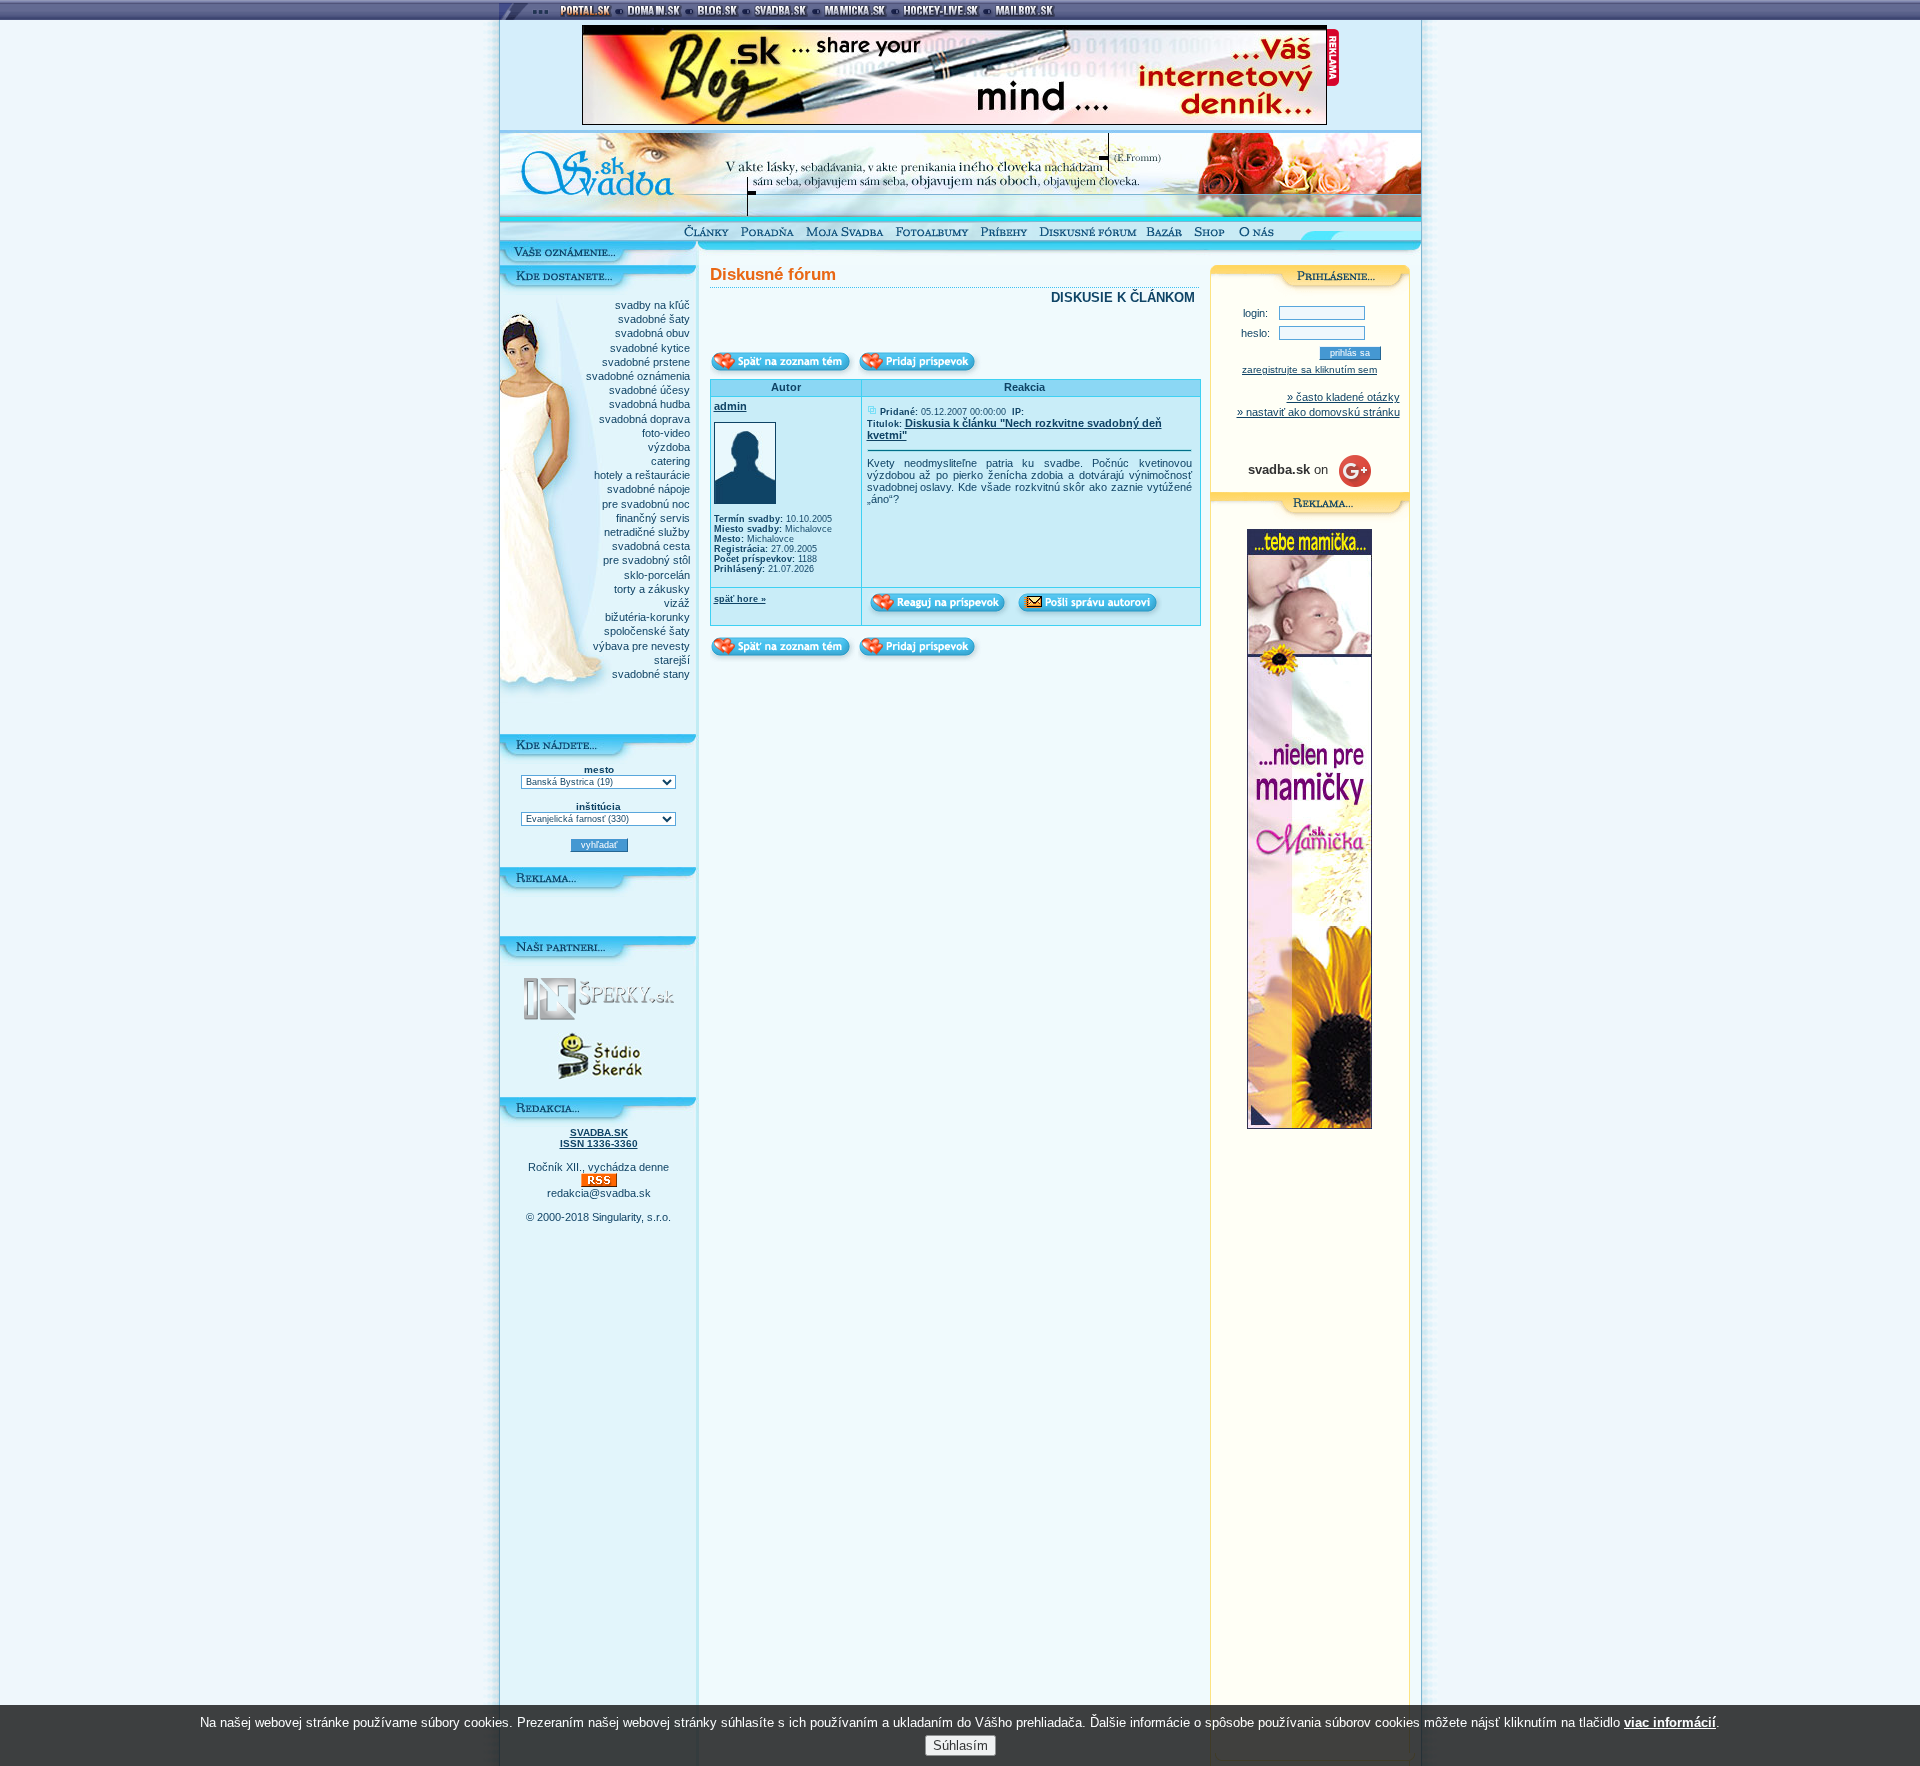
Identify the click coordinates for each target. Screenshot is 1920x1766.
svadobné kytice (650, 348)
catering (670, 461)
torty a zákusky (652, 589)
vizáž (677, 603)
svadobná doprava (644, 419)
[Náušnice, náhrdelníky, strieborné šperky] (599, 1016)
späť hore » (740, 599)
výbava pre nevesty (641, 646)
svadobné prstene (646, 362)
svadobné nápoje (648, 489)
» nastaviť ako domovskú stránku (1318, 412)
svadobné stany (651, 674)
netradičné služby (647, 532)
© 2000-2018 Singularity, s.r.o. (598, 1217)
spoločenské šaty (647, 631)
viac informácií (1670, 1722)
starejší (672, 660)
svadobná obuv (652, 333)
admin (730, 406)
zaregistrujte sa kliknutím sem (1309, 369)
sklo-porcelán (657, 575)
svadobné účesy (649, 390)
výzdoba (669, 447)
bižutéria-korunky (647, 617)
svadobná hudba (649, 404)
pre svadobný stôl (646, 560)
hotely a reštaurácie (642, 475)
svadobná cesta (651, 546)
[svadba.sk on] (1309, 483)
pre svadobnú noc (646, 504)
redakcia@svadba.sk (599, 1193)
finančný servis (653, 518)
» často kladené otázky (1343, 397)
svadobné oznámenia (638, 376)
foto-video (666, 433)
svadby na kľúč (652, 305)
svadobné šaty (654, 319)
